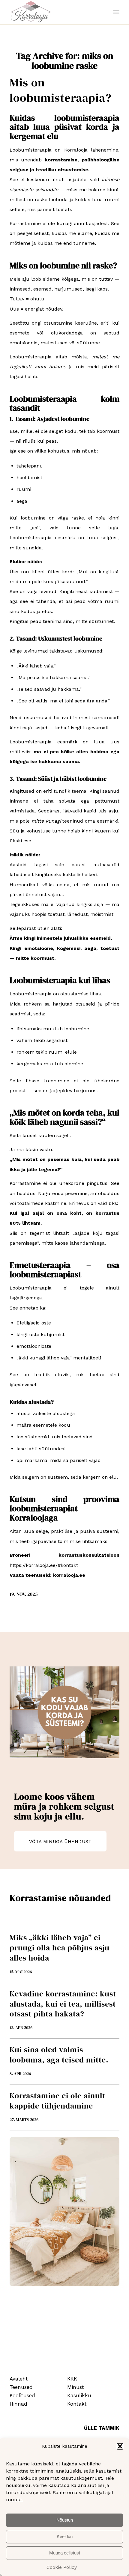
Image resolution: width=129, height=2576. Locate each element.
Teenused (21, 2387)
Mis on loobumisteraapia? (61, 90)
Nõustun (65, 2520)
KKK (72, 2379)
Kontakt (77, 2404)
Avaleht (19, 2379)
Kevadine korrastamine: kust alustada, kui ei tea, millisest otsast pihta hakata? (63, 2004)
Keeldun (65, 2536)
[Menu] (116, 12)
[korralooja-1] (53, 12)
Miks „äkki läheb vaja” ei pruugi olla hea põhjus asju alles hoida (60, 1948)
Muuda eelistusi (64, 2553)
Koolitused (22, 2395)
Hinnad (18, 2404)
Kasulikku (79, 2395)
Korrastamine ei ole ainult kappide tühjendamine (57, 2101)
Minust (76, 2387)
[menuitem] (116, 12)
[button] (120, 2446)
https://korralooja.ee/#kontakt (44, 1565)
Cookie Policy (62, 2567)
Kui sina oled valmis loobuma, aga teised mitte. (59, 2055)
